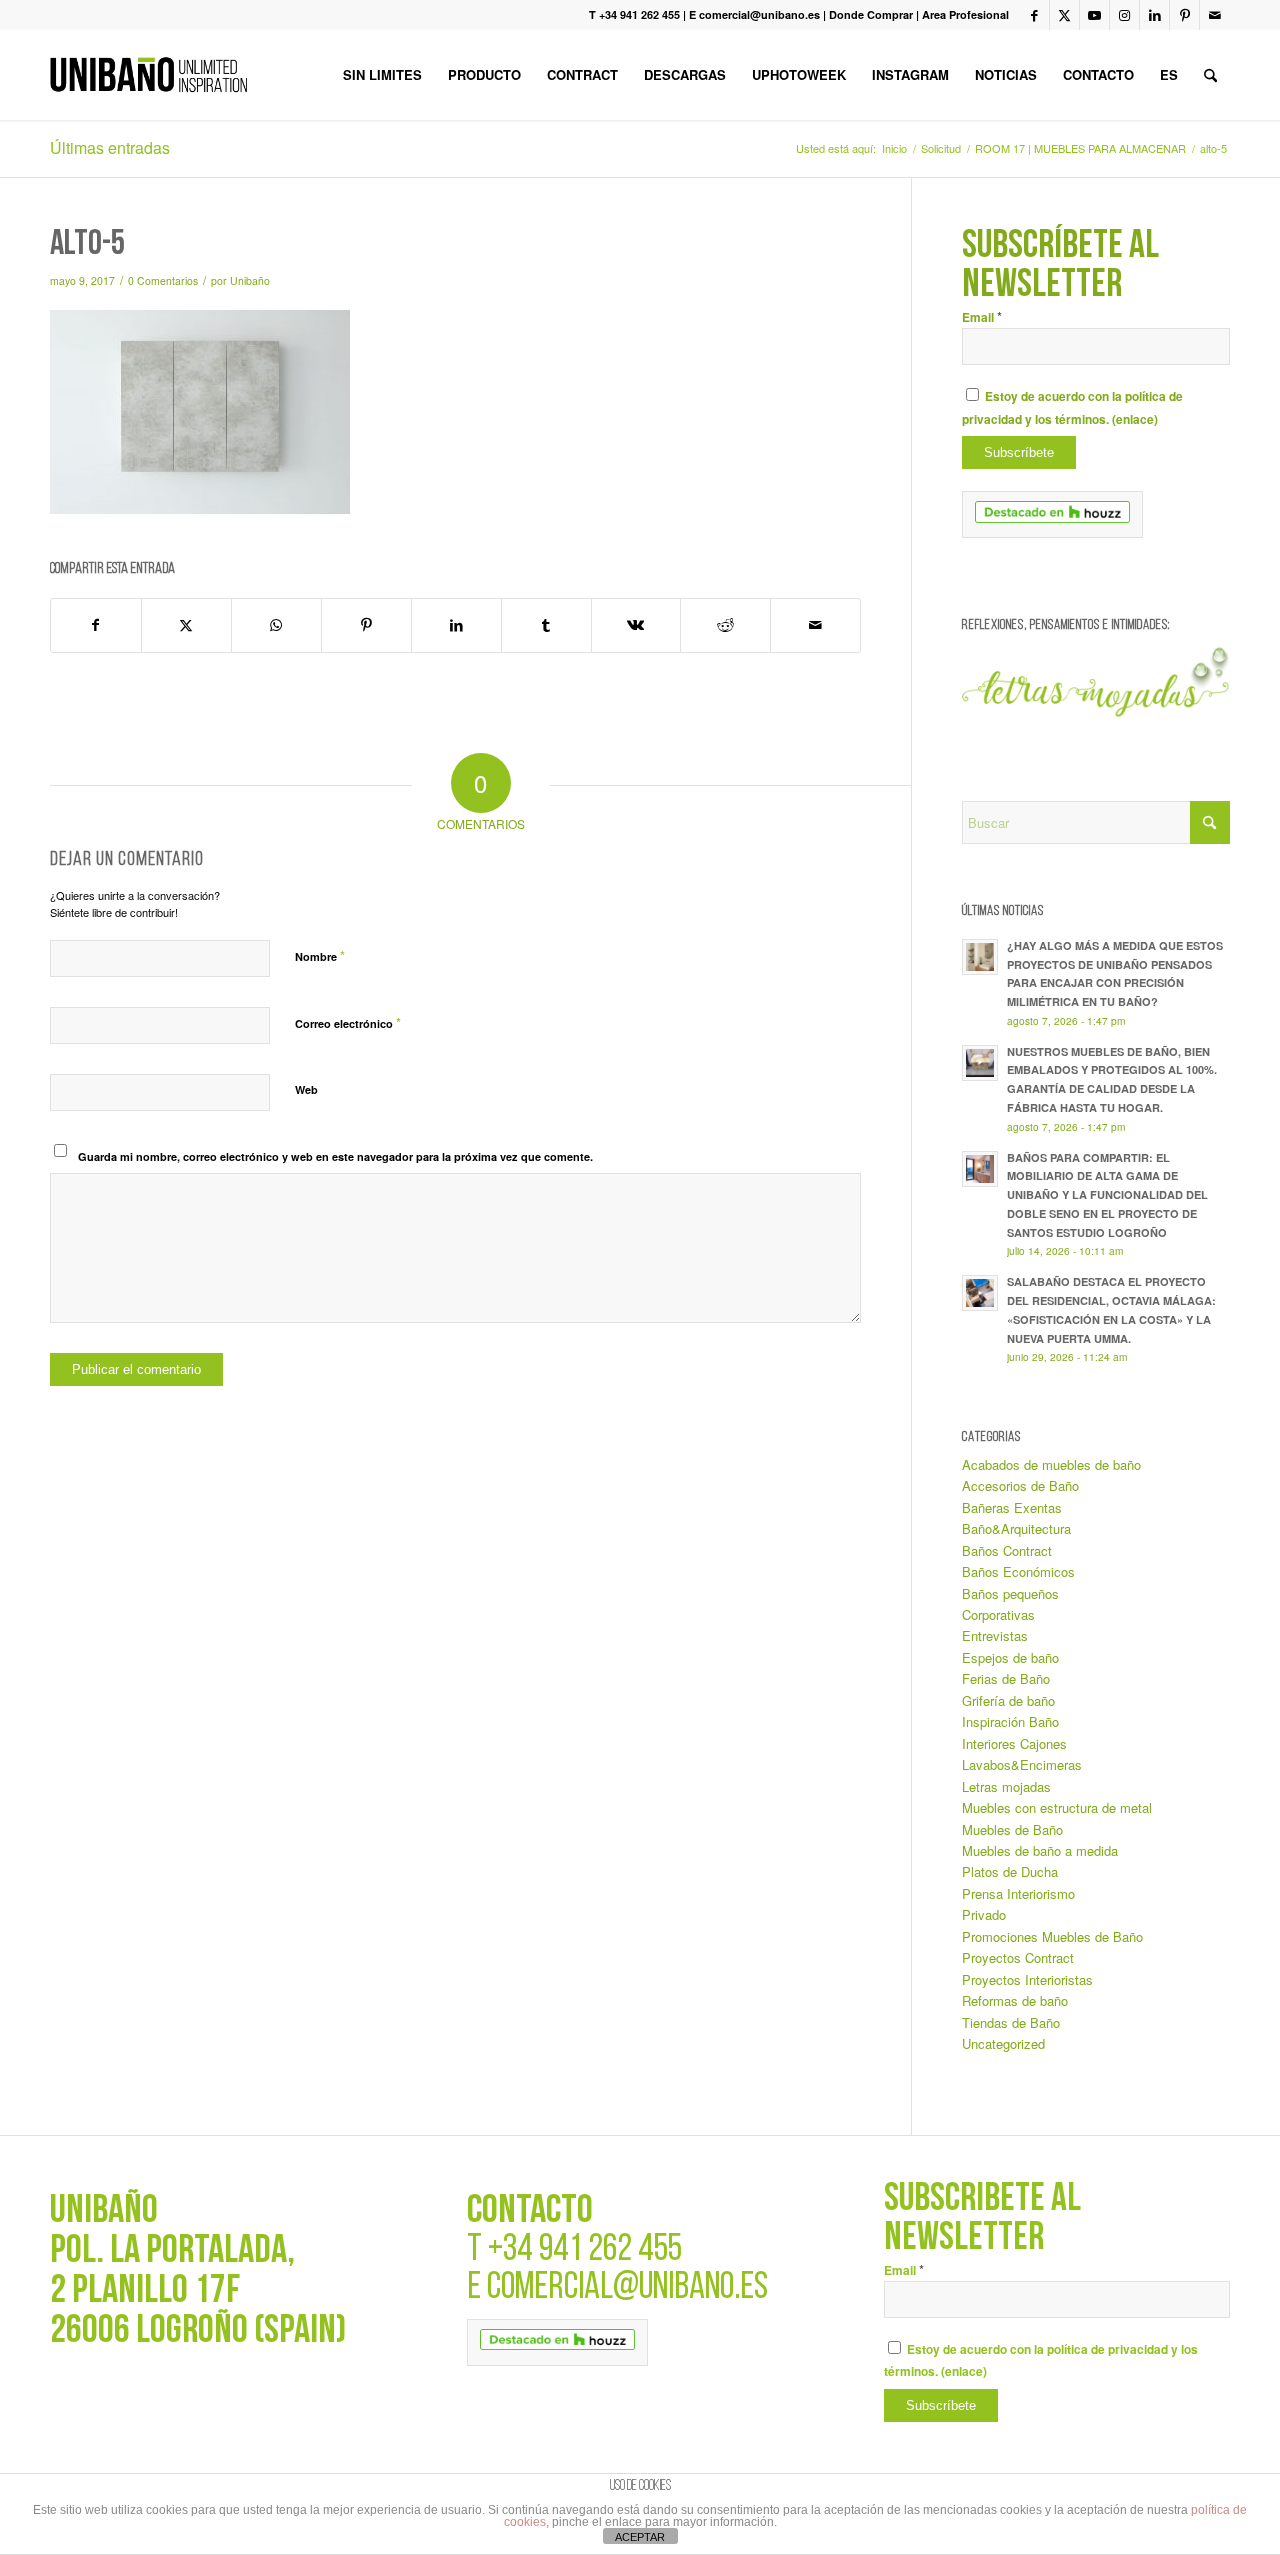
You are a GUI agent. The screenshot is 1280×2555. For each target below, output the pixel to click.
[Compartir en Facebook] (96, 625)
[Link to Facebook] (1034, 15)
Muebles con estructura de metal (1057, 1807)
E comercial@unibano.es (754, 14)
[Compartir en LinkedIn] (456, 625)
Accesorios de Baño (1020, 1485)
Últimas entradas (110, 147)
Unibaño (250, 280)
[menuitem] (382, 75)
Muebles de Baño (1012, 1829)
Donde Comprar (871, 14)
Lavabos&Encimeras (1022, 1764)
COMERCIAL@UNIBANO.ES (627, 2288)
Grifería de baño (1008, 1700)
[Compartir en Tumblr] (546, 625)
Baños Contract (1007, 1550)
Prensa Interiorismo (1018, 1893)
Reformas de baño (1015, 2000)
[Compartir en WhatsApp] (276, 625)
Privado (984, 1914)
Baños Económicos (1018, 1571)
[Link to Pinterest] (1184, 15)
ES (1169, 74)
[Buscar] (1210, 75)
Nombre (320, 955)
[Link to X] (1064, 15)
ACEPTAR (640, 2537)
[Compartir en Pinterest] (366, 625)
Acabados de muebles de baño (1051, 1464)
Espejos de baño (1010, 1657)
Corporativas (998, 1614)
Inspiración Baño (1010, 1721)
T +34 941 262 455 (634, 14)
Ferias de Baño (1006, 1678)
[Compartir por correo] (815, 625)
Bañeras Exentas (1012, 1507)
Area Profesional (965, 14)
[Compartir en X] (186, 625)
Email (982, 317)
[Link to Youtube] (1094, 15)
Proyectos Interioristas (1027, 1979)
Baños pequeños (1010, 1593)
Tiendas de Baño (1011, 2022)
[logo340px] (148, 75)
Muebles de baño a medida (1040, 1850)
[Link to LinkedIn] (1154, 15)
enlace (1135, 419)
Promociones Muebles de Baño (1052, 1936)
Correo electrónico (348, 1022)
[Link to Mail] (1215, 15)
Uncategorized (1003, 2043)
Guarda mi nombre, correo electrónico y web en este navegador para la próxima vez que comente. (335, 1156)
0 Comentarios (163, 280)
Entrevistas (995, 1635)
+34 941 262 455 (585, 2250)
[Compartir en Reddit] (725, 625)
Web (306, 1089)
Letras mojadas (1006, 1786)
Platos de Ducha (1010, 1871)
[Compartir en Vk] (636, 625)
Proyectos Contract (1018, 1957)
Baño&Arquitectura (1016, 1528)
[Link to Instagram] (1124, 15)
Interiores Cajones (1014, 1743)
